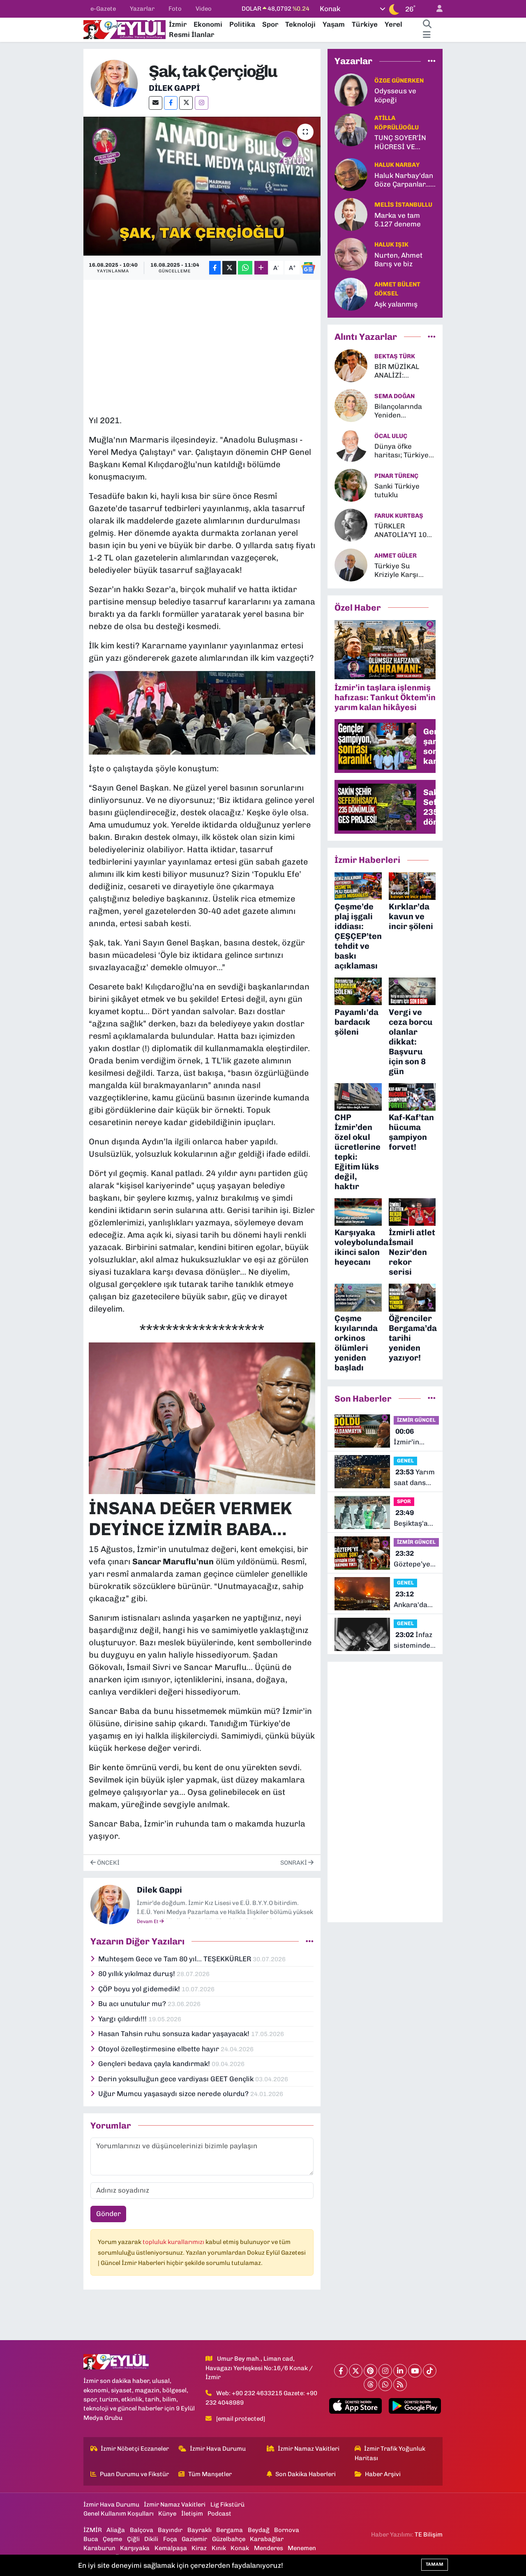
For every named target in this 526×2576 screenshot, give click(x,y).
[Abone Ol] (308, 268)
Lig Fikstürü (227, 2505)
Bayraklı (200, 2530)
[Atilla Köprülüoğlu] (351, 129)
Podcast (219, 2514)
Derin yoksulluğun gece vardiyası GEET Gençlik (177, 2079)
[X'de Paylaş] (229, 268)
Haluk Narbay (397, 165)
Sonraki (294, 1863)
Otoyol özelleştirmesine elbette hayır (159, 2049)
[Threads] (370, 2384)
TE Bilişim (429, 2534)
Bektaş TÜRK (395, 356)
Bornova (287, 2530)
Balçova (142, 2530)
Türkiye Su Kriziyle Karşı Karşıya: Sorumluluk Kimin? (396, 571)
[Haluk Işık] (351, 254)
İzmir (178, 24)
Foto (175, 9)
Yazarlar (142, 9)
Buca (91, 2539)
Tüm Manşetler (210, 2474)
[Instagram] (202, 103)
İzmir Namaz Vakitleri (309, 2449)
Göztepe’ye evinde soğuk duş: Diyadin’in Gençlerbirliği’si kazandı (420, 1559)
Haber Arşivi (383, 2474)
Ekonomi (208, 24)
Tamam (435, 2564)
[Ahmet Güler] (351, 565)
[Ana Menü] (427, 35)
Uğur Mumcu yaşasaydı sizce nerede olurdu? (174, 2094)
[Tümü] (432, 61)
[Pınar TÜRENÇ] (351, 485)
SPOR (404, 1501)
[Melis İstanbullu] (351, 214)
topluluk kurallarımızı (174, 2242)
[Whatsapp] (385, 2384)
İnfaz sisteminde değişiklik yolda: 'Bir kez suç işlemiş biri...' (413, 1641)
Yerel (393, 24)
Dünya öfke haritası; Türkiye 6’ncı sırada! (401, 451)
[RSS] (400, 2384)
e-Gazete (103, 9)
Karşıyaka (135, 2548)
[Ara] (427, 25)
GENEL (405, 1461)
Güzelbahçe (229, 2539)
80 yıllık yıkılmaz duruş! (137, 1974)
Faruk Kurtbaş (399, 516)
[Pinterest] (370, 2371)
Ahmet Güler (396, 556)
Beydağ (259, 2530)
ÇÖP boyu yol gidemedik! (140, 1989)
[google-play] (415, 2406)
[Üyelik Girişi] (436, 9)
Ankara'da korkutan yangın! (411, 1600)
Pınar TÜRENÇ (396, 476)
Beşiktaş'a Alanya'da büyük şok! (412, 1519)
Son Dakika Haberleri (306, 2474)
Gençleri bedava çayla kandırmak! (155, 2064)
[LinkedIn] (400, 2371)
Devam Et (148, 1921)
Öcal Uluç (391, 436)
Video (204, 9)
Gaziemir (194, 2539)
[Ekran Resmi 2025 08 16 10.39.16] (202, 713)
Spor (270, 24)
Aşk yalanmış (396, 304)
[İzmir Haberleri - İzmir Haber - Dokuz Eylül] (125, 29)
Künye (167, 2514)
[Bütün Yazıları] (310, 1941)
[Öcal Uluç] (351, 445)
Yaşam (334, 24)
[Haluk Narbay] (351, 174)
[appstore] (355, 2406)
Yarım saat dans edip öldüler (414, 1478)
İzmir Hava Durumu (218, 2449)
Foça (170, 2539)
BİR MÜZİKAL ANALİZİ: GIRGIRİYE (397, 371)
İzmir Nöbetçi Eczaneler (135, 2449)
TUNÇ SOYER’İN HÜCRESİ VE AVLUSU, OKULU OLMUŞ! (401, 142)
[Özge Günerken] (351, 90)
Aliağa (116, 2530)
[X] (186, 103)
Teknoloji (300, 24)
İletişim (192, 2514)
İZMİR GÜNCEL (416, 1420)
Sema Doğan (394, 396)
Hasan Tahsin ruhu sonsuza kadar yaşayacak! (175, 2034)
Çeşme (112, 2539)
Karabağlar (267, 2539)
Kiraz (199, 2548)
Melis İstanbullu (403, 205)
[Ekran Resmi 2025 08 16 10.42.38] (202, 1417)
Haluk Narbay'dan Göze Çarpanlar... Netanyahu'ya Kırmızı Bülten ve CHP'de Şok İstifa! (404, 180)
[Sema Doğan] (351, 405)
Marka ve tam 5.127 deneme (398, 220)
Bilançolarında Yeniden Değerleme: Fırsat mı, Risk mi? (404, 411)
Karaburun (99, 2548)
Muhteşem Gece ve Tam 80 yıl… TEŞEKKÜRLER (175, 1959)
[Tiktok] (430, 2371)
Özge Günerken (399, 81)
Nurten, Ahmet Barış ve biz (398, 259)
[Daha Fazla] (261, 268)
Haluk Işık (391, 244)
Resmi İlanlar (191, 35)
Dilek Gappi (174, 88)
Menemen (302, 2548)
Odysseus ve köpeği (395, 95)
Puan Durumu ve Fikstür (134, 2474)
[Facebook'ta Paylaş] (215, 268)
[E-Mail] (156, 103)
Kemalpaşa (171, 2548)
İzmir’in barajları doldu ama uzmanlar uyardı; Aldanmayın (413, 1437)
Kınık (219, 2548)
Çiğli (133, 2539)
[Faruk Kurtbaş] (351, 525)
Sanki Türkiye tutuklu (397, 490)
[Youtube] (415, 2371)
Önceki (108, 1863)
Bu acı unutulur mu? (133, 2004)
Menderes (269, 2548)
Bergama (230, 2530)
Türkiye (365, 24)
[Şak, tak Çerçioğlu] (202, 186)
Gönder (108, 2214)
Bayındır (170, 2530)
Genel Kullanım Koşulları (119, 2514)
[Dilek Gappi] (114, 83)
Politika (242, 24)
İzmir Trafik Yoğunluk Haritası (390, 2453)
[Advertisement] (238, 343)
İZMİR (93, 2530)
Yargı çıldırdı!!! (123, 2019)
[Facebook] (171, 103)
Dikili (151, 2539)
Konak (240, 2548)
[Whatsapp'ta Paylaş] (245, 268)
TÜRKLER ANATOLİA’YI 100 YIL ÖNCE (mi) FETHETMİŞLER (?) (405, 531)
